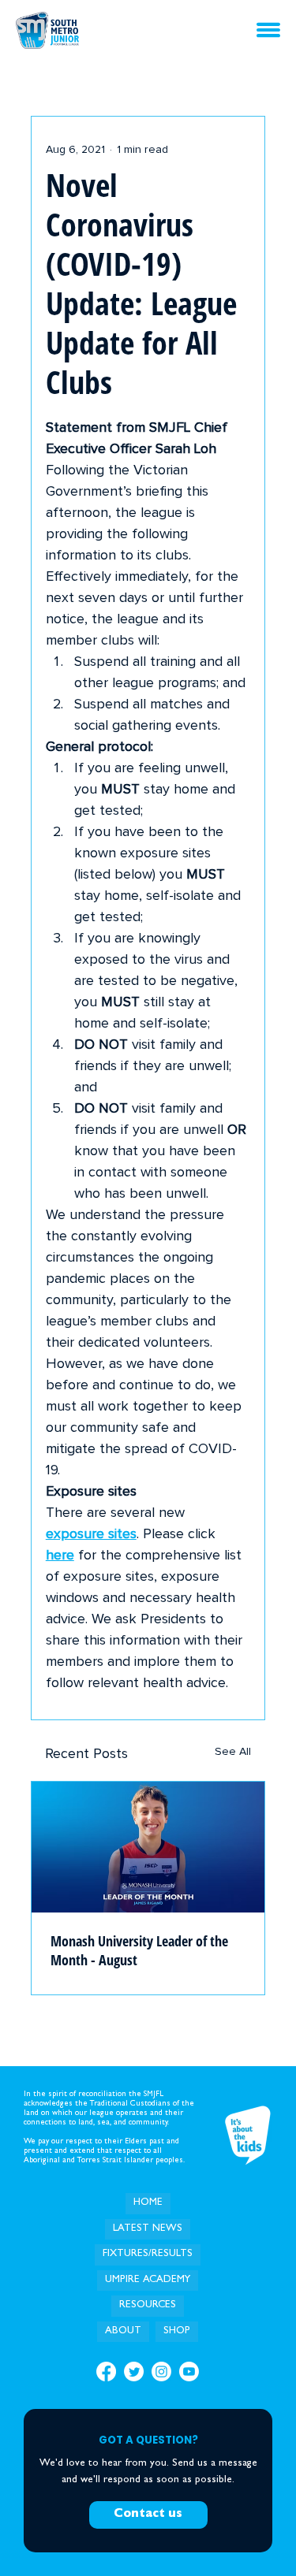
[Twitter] (134, 2372)
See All (233, 1752)
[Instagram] (161, 2372)
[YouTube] (189, 2372)
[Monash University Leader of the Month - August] (148, 1847)
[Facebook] (106, 2372)
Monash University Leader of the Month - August (139, 1950)
